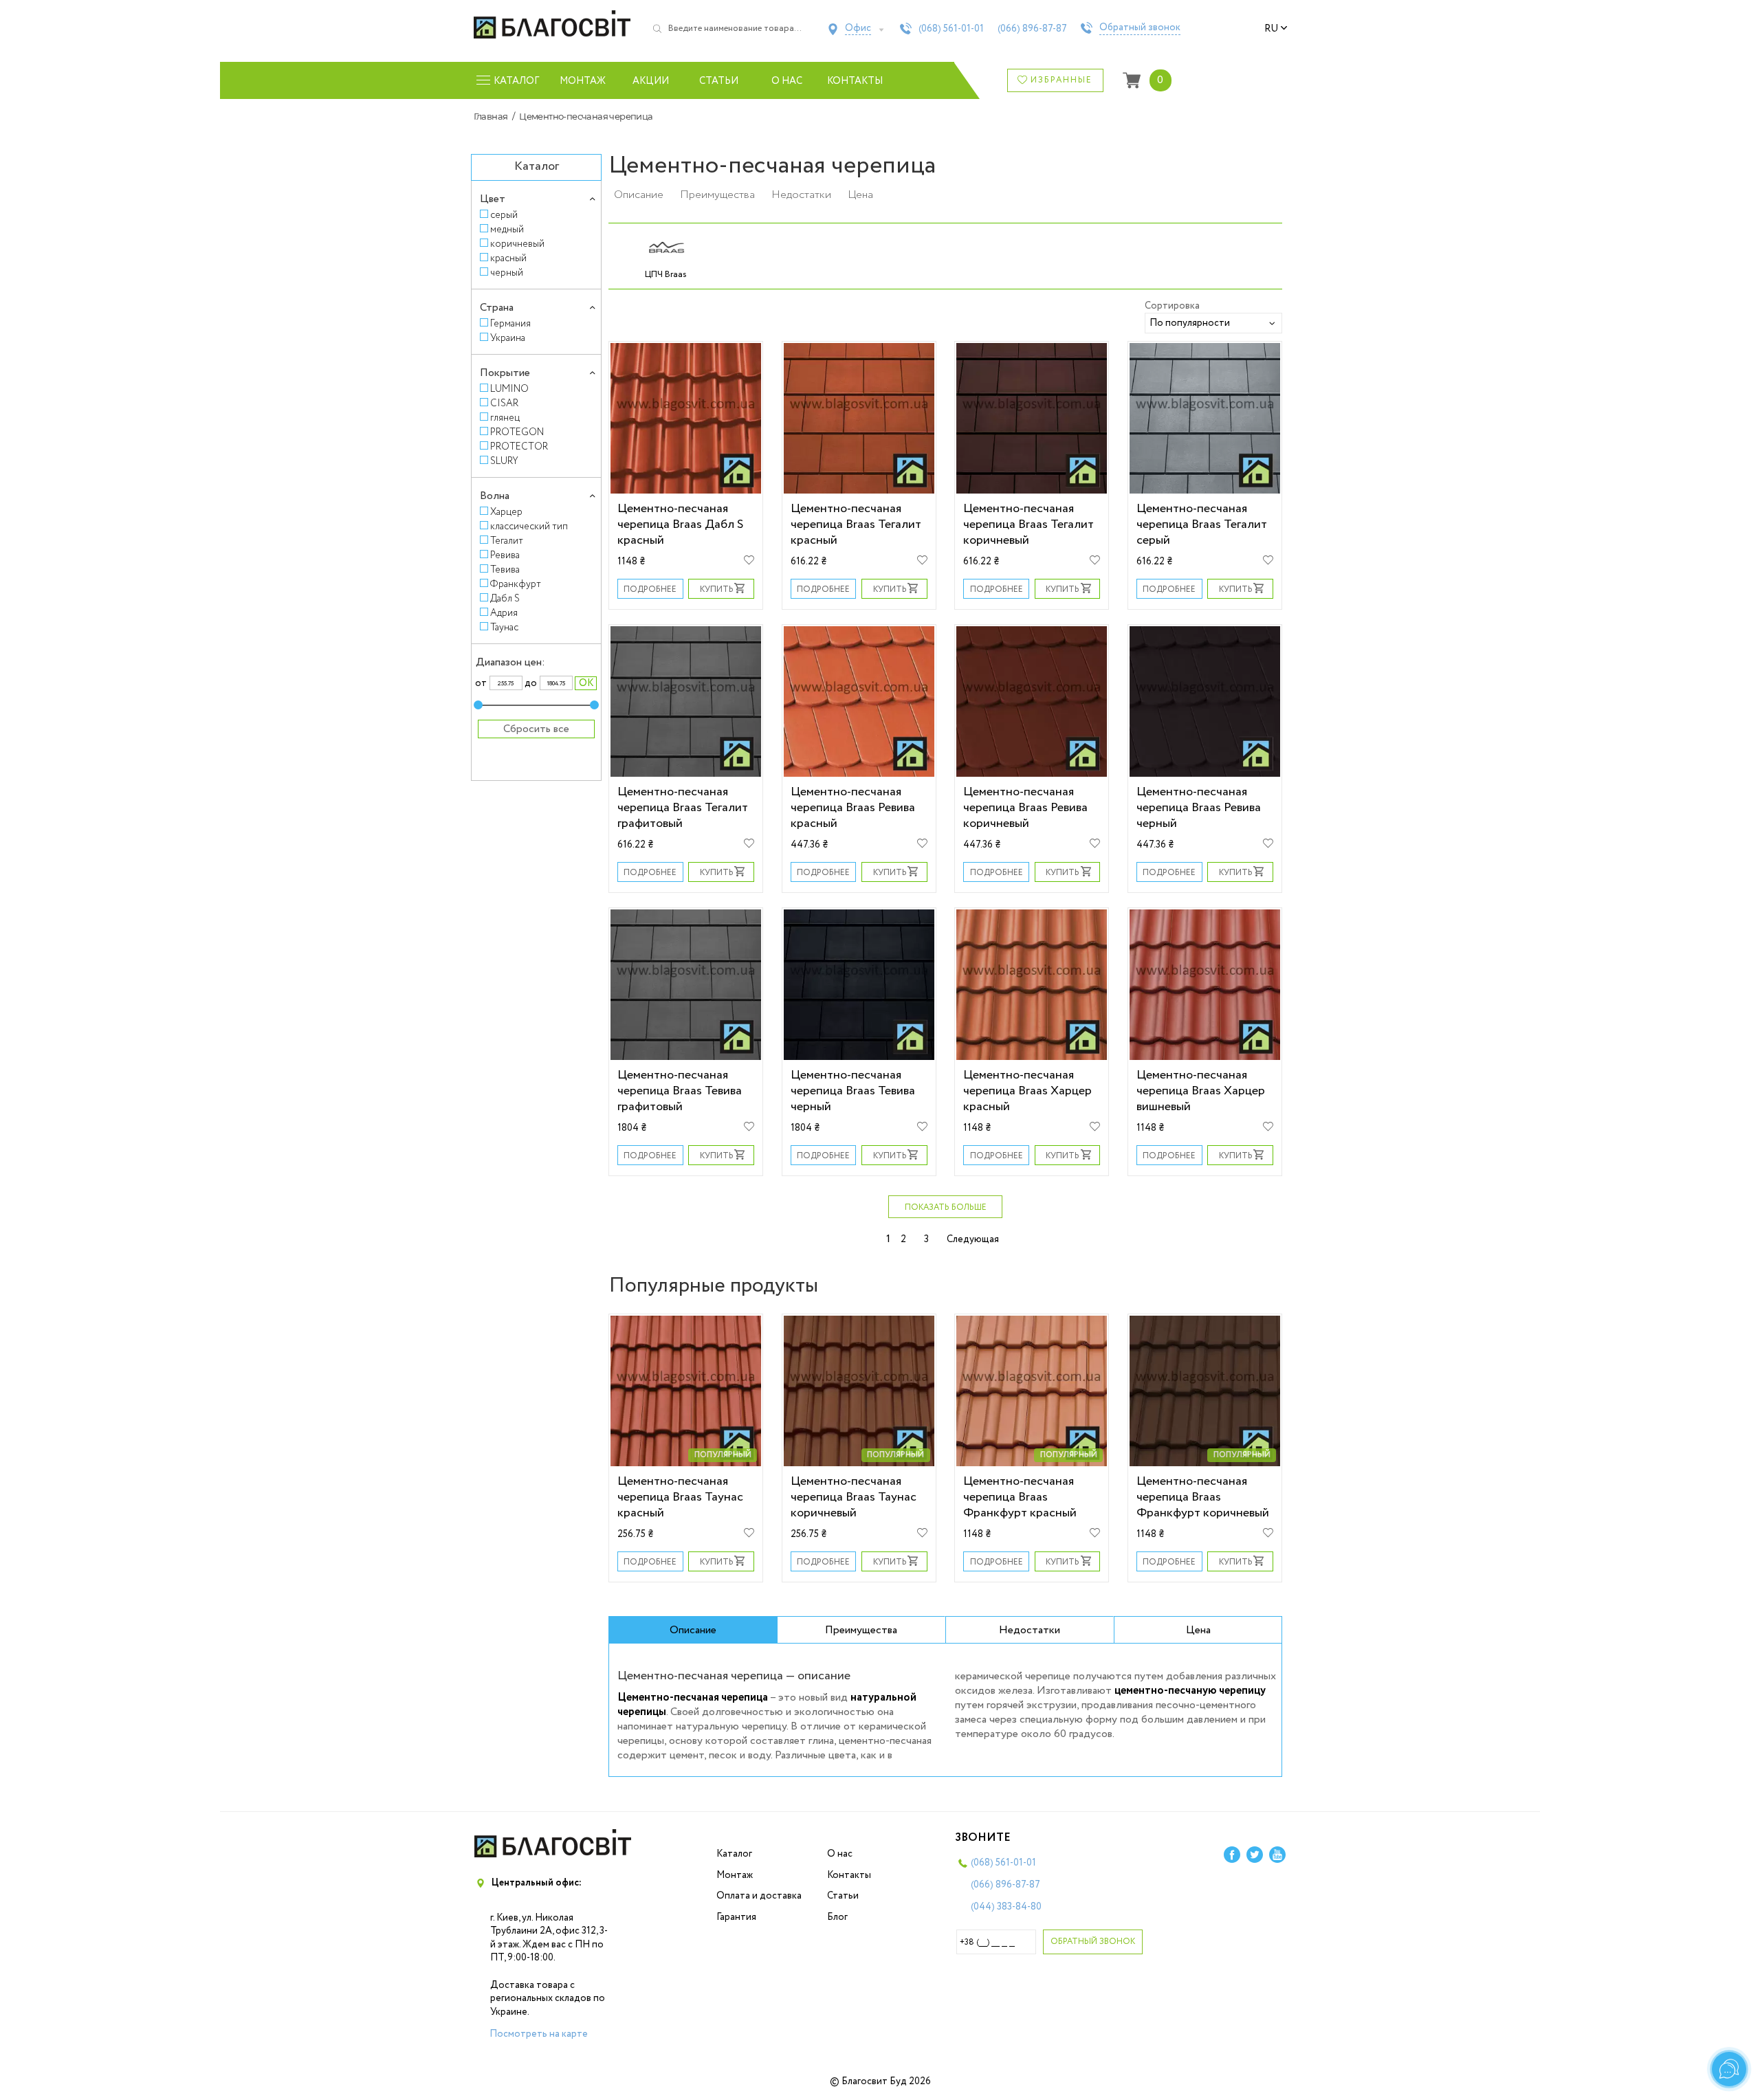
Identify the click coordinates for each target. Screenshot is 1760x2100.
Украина (508, 338)
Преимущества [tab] (861, 1630)
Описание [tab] (693, 1630)
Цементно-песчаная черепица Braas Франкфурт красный (1020, 1497)
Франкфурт (516, 584)
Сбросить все (536, 729)
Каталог (734, 1854)
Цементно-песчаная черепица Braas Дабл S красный (680, 524)
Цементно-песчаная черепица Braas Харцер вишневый (1201, 1091)
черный (507, 273)
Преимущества (717, 195)
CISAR (504, 403)
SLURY (504, 461)
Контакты (855, 81)
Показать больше (946, 1207)
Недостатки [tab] (1030, 1630)
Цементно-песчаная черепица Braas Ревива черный (1199, 807)
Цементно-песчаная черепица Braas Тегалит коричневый (1028, 524)
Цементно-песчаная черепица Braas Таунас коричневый (854, 1497)
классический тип (529, 526)
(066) (1032, 29)
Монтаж (583, 81)
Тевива (505, 570)
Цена (860, 195)
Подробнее (650, 589)
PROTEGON (517, 432)
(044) (1006, 1907)
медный (507, 229)
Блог (837, 1917)
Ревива (505, 555)
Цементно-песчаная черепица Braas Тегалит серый (1202, 524)
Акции (651, 81)
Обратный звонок (1140, 28)
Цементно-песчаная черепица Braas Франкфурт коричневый (1203, 1497)
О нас (787, 81)
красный (508, 258)
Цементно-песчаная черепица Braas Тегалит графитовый (683, 807)
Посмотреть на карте (539, 2034)
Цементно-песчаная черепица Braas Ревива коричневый (1025, 807)
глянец (505, 418)
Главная (491, 116)
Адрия (504, 613)
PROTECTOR (519, 446)
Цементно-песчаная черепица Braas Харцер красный (1027, 1091)
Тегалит (507, 541)
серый (504, 215)
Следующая (973, 1239)
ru (1271, 29)
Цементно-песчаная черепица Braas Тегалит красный (856, 524)
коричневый (517, 244)
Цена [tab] (1198, 1630)
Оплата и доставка (759, 1896)
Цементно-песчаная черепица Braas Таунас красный (680, 1497)
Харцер (506, 512)
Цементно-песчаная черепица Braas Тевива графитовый (680, 1091)
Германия (510, 323)
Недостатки (801, 195)
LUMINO (509, 389)
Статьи (719, 81)
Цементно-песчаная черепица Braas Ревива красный (853, 807)
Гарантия (736, 1917)
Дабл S (505, 598)
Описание (639, 195)
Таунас (504, 627)
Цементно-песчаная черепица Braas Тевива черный (853, 1091)
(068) (951, 29)
